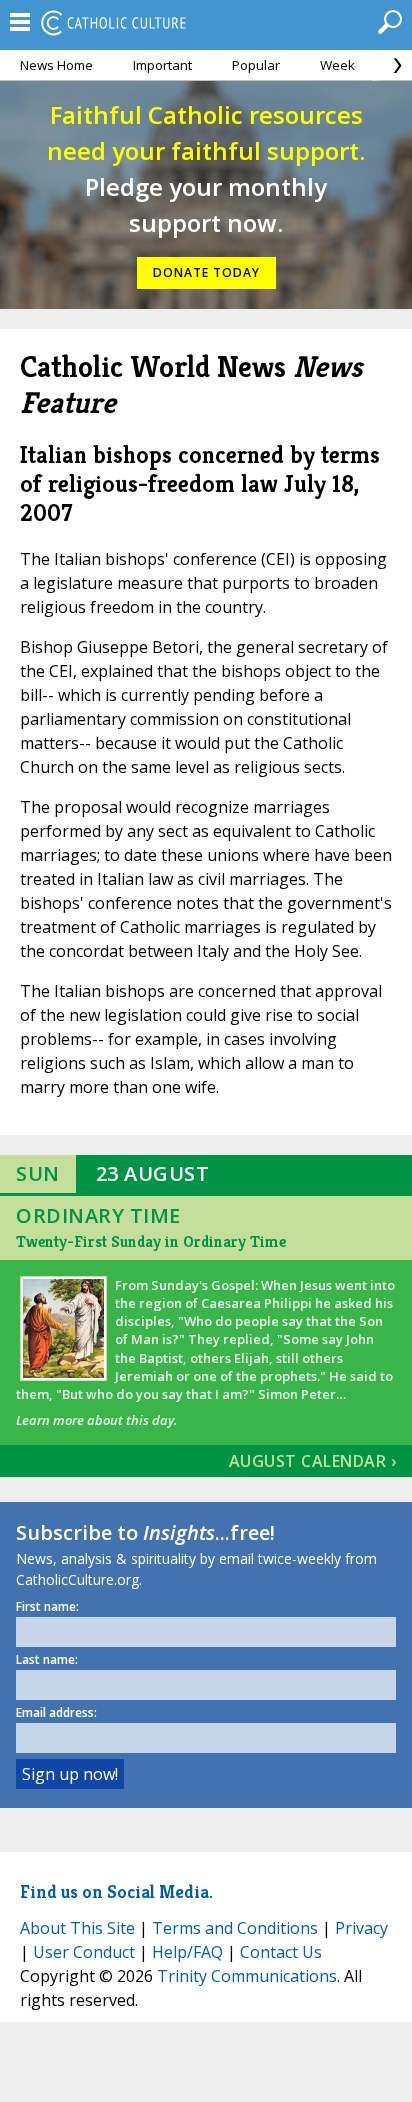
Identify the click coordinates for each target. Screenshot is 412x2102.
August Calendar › (313, 1461)
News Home (56, 65)
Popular (256, 65)
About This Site (77, 1928)
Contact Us (281, 1952)
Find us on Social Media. (116, 1891)
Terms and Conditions (235, 1928)
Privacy (361, 1928)
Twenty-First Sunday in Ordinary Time (151, 1241)
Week (337, 65)
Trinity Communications (247, 1976)
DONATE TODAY (206, 272)
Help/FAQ (187, 1952)
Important (162, 65)
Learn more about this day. (96, 1420)
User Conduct (84, 1952)
